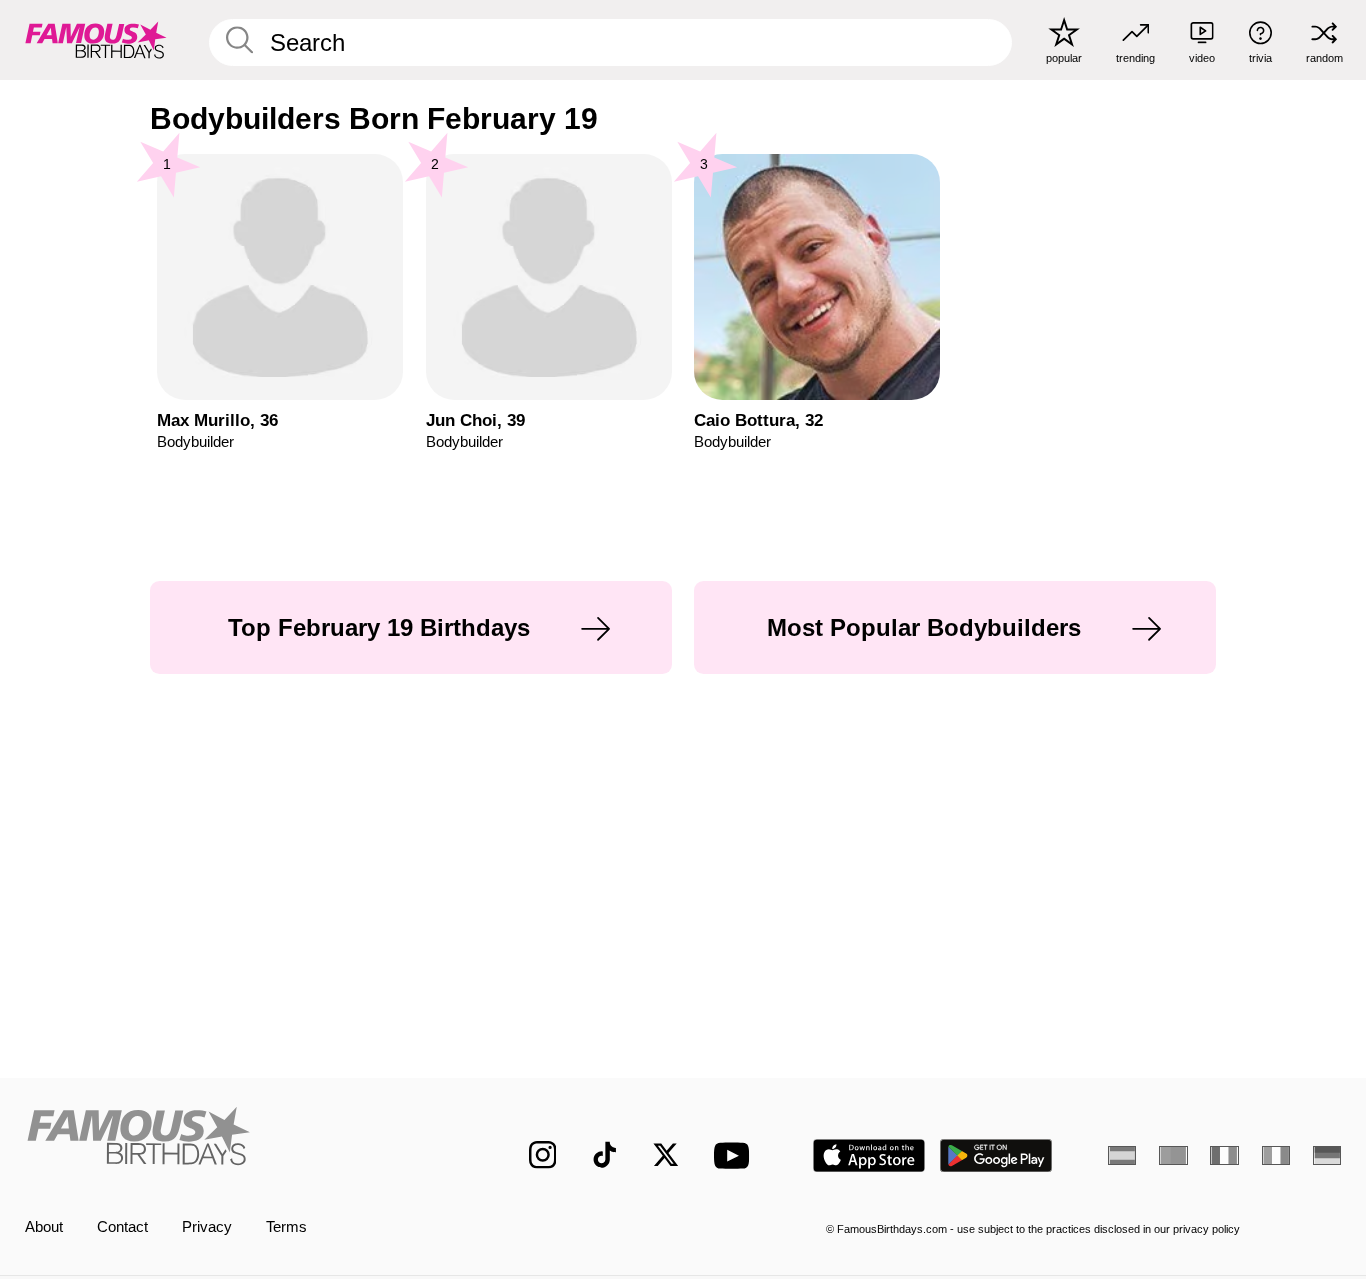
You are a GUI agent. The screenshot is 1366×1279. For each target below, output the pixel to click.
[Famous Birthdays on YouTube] (736, 1155)
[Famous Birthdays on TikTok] (605, 1155)
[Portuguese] (1173, 1155)
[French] (1224, 1155)
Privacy (207, 1227)
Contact (122, 1227)
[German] (1327, 1155)
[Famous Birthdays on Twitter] (666, 1155)
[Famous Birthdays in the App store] (869, 1155)
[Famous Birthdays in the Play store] (996, 1155)
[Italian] (1276, 1155)
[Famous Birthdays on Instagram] (543, 1155)
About (44, 1227)
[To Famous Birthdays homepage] (96, 39)
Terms (286, 1227)
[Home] (238, 1139)
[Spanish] (1122, 1155)
